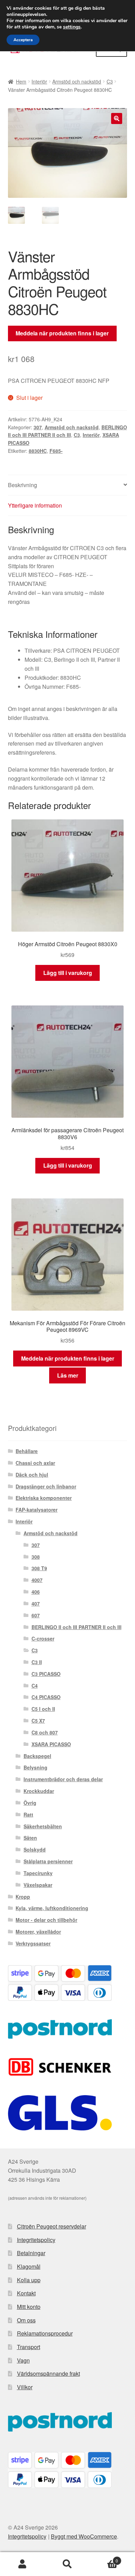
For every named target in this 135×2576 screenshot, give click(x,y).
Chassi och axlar (35, 1463)
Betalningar (31, 2253)
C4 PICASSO (46, 1697)
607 (36, 1615)
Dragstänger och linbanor (46, 1486)
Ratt (28, 1814)
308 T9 (39, 1568)
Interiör (39, 81)
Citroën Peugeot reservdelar (52, 2226)
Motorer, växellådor (38, 1932)
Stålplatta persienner (48, 1861)
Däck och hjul (32, 1475)
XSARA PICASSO (51, 1744)
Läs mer (68, 1375)
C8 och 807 (45, 1732)
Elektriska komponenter (44, 1498)
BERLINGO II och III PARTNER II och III (76, 1627)
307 (38, 427)
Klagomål (29, 2266)
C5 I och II (43, 1709)
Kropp (23, 1897)
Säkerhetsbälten (43, 1826)
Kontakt (26, 2293)
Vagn (23, 2360)
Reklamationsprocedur (45, 2333)
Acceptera (23, 40)
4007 (37, 1580)
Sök (67, 2564)
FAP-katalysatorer (37, 1510)
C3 (110, 81)
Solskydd (35, 1849)
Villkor (25, 2387)
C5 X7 (38, 1721)
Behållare (27, 1451)
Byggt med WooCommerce (84, 2536)
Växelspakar (38, 1885)
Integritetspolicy (36, 2240)
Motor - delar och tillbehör (46, 1920)
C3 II (37, 1662)
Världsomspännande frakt (48, 2373)
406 (36, 1592)
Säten (30, 1838)
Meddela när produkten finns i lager (62, 333)
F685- (56, 451)
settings (72, 27)
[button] (117, 118)
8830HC (38, 451)
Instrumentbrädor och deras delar (63, 1779)
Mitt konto (29, 2307)
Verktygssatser (33, 1943)
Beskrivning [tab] (22, 485)
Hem (21, 81)
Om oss (26, 2320)
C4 (35, 1686)
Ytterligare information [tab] (35, 505)
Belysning (35, 1767)
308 (36, 1557)
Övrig (30, 1803)
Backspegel (37, 1756)
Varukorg (104, 2558)
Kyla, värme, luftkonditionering (52, 1908)
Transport (29, 2347)
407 (36, 1603)
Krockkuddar (39, 1791)
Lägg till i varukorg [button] (68, 973)
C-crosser (43, 1638)
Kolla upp (29, 2280)
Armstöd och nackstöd (77, 81)
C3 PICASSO (46, 1674)
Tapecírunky (38, 1873)
